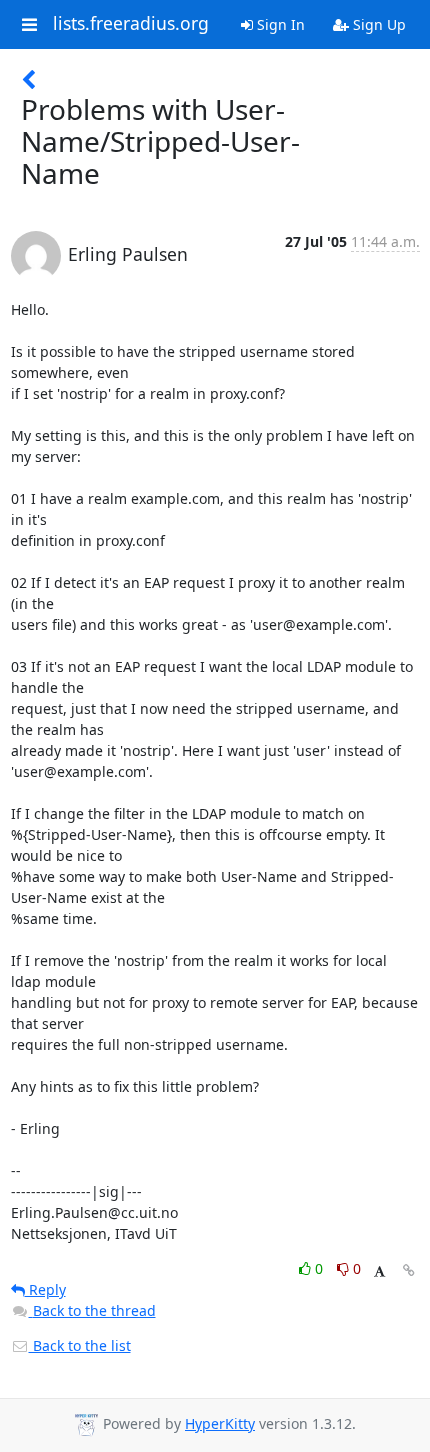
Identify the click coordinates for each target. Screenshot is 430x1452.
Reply (45, 1289)
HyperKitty (220, 1423)
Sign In (279, 24)
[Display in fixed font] (379, 1271)
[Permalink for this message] (409, 1270)
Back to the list (80, 1345)
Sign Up (377, 24)
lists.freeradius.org (131, 24)
